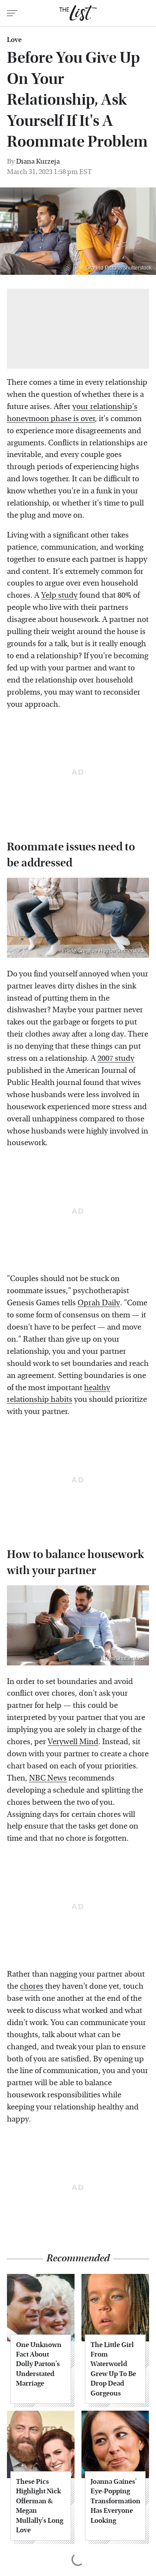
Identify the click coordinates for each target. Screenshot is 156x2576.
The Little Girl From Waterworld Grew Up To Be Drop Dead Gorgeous (113, 2369)
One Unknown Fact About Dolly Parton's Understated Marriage (39, 2364)
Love (14, 40)
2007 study (116, 1058)
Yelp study (59, 595)
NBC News (48, 1778)
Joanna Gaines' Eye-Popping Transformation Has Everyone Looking (115, 2501)
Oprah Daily (99, 1303)
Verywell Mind (73, 1742)
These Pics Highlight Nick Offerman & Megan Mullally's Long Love (40, 2506)
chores (32, 1986)
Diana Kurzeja (38, 161)
